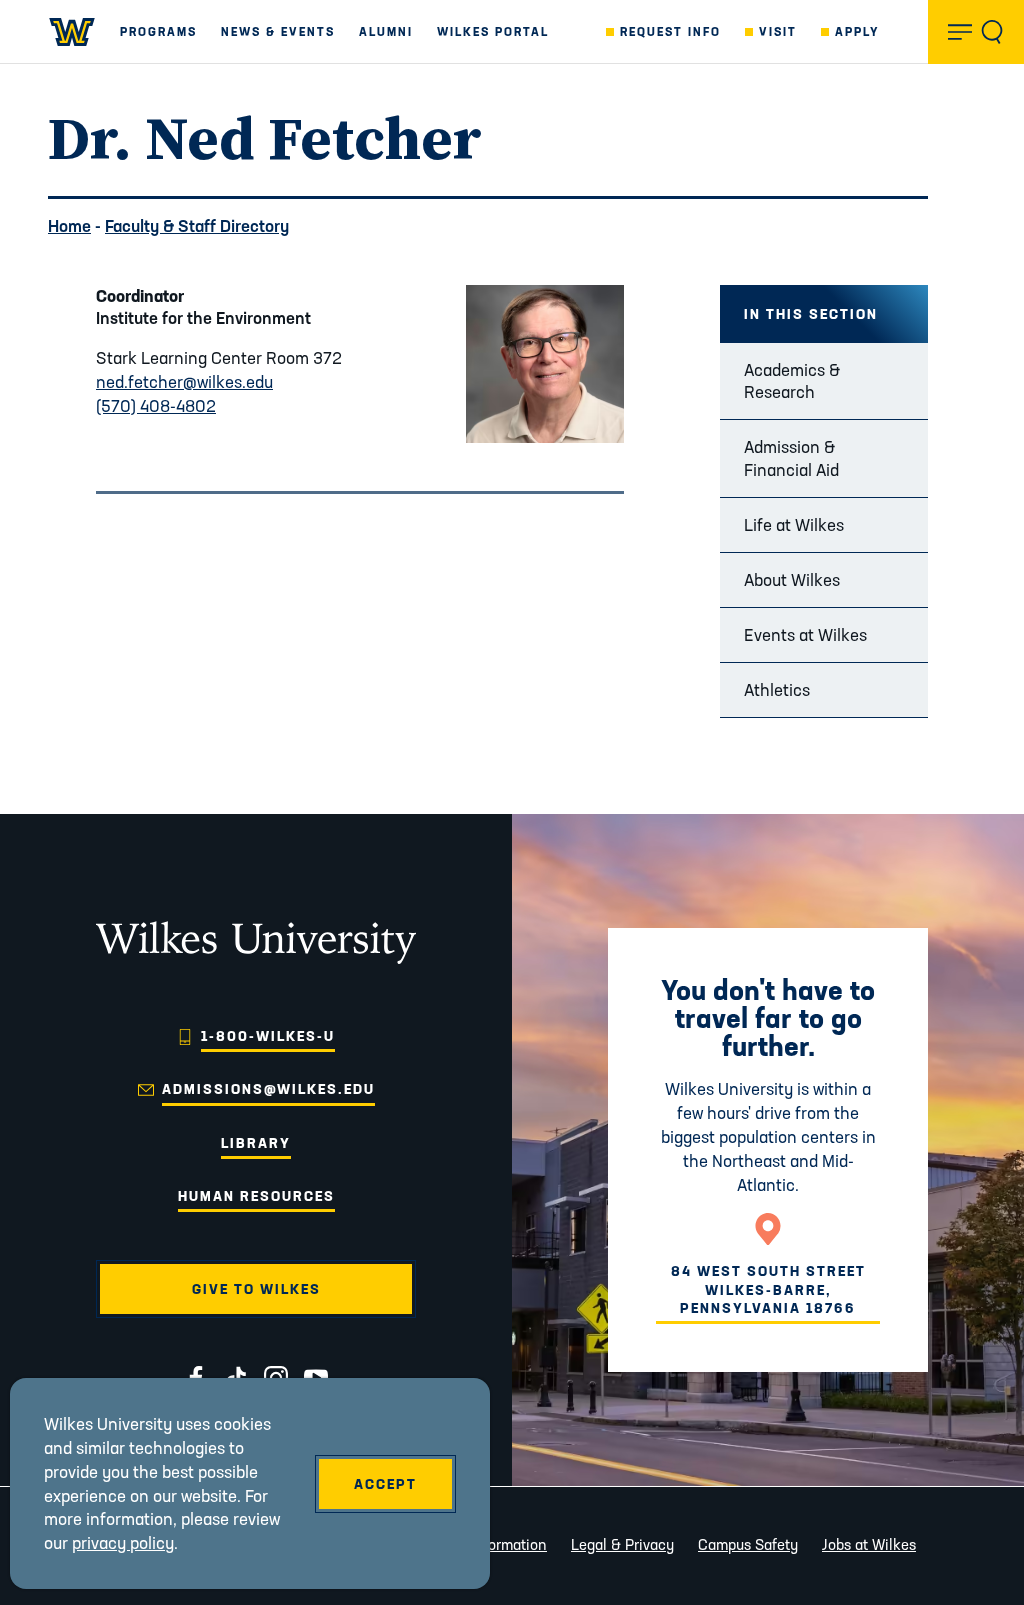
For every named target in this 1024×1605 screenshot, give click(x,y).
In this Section (811, 314)
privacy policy (123, 1542)
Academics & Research (792, 380)
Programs (158, 31)
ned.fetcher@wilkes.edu (184, 381)
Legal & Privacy (622, 1544)
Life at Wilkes (794, 524)
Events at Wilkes (805, 634)
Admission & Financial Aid (791, 457)
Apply (857, 31)
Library (256, 1143)
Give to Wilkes (256, 1289)
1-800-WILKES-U (268, 1036)
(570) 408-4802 (156, 405)
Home (69, 225)
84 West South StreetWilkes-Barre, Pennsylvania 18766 (768, 1289)
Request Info (670, 31)
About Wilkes (792, 579)
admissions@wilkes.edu (268, 1089)
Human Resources (256, 1196)
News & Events (278, 31)
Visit (778, 31)
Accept (385, 1484)
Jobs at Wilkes (869, 1544)
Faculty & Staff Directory (197, 225)
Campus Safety (748, 1544)
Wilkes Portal (493, 31)
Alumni (386, 31)
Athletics (777, 689)
